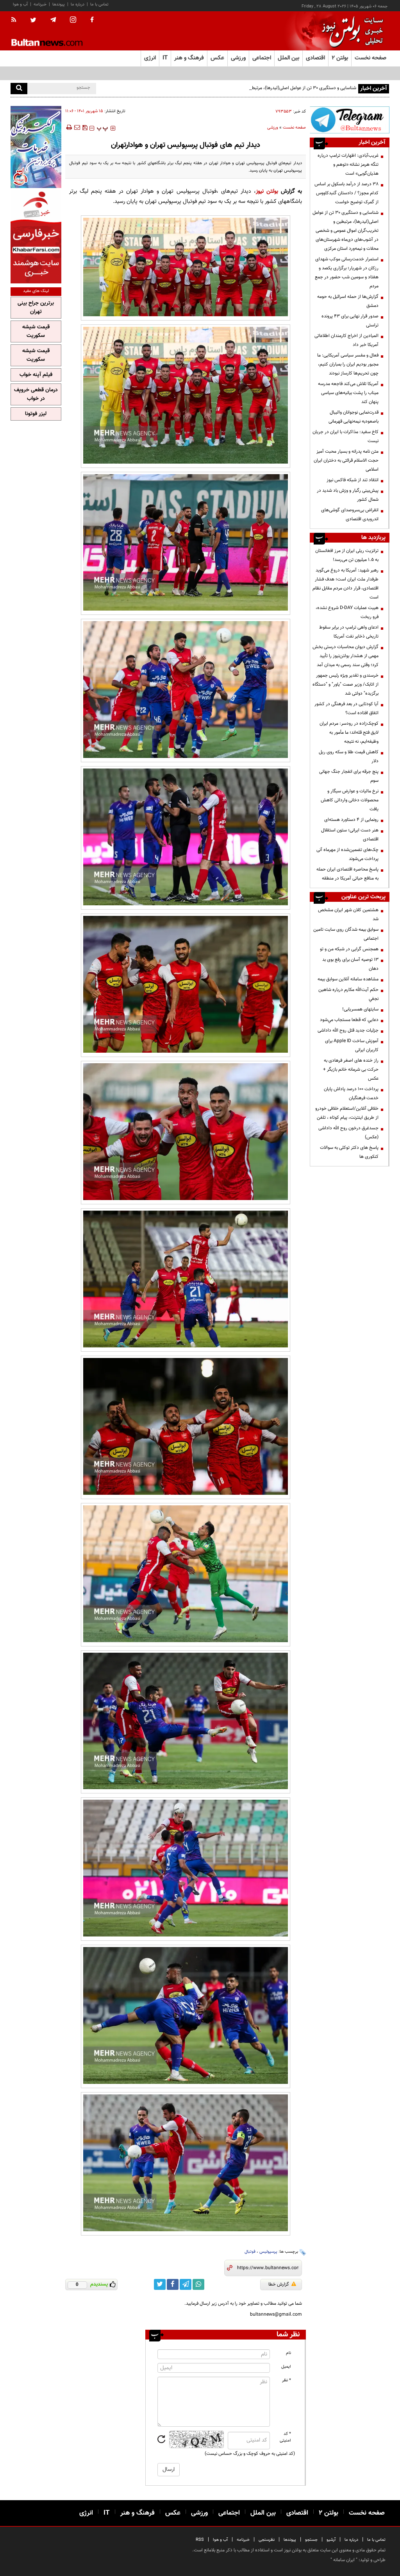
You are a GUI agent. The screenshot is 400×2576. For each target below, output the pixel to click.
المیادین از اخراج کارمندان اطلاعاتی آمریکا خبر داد (346, 340)
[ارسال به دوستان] (77, 127)
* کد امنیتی (285, 2437)
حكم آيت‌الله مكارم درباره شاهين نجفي (348, 994)
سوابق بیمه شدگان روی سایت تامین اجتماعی (346, 934)
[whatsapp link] (198, 2284)
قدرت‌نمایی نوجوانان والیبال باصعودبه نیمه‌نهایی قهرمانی (354, 417)
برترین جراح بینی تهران (36, 308)
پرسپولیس (268, 2252)
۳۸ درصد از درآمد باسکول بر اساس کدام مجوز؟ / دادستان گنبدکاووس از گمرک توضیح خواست (346, 193)
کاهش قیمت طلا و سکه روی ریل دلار (349, 757)
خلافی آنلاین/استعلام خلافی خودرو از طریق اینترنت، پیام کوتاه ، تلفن (347, 1113)
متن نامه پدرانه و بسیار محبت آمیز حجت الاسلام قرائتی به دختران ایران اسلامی (346, 460)
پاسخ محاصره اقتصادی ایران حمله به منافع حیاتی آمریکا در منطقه (347, 874)
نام (288, 2353)
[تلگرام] (350, 120)
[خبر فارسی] (36, 237)
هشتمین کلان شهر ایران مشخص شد (348, 914)
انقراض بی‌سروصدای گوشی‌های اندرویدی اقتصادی (350, 515)
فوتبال (250, 2252)
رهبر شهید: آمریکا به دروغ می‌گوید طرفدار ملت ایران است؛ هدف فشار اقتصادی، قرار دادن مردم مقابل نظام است (346, 584)
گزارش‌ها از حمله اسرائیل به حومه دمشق (348, 301)
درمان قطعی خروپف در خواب (36, 394)
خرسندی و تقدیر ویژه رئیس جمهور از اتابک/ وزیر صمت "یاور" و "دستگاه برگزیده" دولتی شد (346, 684)
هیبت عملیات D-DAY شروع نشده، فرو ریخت (347, 612)
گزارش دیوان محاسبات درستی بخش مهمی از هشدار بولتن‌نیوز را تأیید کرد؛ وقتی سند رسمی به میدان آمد (346, 656)
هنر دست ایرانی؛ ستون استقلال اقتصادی (350, 835)
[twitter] (33, 21)
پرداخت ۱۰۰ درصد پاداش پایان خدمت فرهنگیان (351, 1094)
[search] (19, 89)
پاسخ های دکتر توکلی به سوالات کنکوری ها (349, 1152)
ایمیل (286, 2367)
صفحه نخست (371, 58)
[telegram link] (186, 2284)
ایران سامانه (344, 2560)
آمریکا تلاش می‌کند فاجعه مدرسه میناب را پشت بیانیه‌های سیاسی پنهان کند (348, 393)
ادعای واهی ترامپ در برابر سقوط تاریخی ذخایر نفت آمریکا (349, 632)
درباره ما (78, 4)
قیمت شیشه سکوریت (36, 331)
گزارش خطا (279, 2284)
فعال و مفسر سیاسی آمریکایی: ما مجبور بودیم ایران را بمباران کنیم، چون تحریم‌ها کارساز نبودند (348, 364)
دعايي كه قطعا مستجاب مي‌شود (349, 1020)
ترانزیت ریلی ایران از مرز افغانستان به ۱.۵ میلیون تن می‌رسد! (347, 555)
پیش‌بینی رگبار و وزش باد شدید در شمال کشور (348, 495)
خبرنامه (40, 4)
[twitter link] (160, 2284)
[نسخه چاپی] (69, 127)
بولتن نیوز (267, 191)
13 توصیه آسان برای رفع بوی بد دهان (350, 964)
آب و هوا (20, 4)
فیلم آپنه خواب (36, 375)
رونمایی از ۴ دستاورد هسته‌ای (351, 820)
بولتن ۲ (340, 58)
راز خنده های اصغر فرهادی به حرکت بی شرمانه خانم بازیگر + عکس (351, 1069)
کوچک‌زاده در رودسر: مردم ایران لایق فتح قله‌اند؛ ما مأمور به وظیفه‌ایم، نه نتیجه (349, 733)
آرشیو (331, 2540)
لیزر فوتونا (36, 414)
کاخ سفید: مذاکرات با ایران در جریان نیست (346, 436)
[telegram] (53, 20)
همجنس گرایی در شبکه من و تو (349, 949)
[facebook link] (173, 2284)
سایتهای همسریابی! (360, 1009)
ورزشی (273, 128)
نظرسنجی (267, 2540)
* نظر (287, 2380)
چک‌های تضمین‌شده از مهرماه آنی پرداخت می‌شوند (347, 854)
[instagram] (73, 21)
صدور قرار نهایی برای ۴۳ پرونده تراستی (350, 321)
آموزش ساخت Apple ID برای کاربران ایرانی (352, 1045)
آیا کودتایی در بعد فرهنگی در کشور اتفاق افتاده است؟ (346, 708)
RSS (200, 2540)
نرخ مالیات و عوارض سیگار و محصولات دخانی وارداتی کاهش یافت (350, 800)
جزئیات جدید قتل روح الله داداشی (348, 1030)
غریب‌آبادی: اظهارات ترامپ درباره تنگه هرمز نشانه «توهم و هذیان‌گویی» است (348, 165)
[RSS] (16, 20)
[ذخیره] (85, 127)
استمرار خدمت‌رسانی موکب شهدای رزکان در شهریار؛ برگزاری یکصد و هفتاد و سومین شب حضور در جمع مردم (347, 273)
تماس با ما (99, 4)
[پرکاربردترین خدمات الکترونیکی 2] (36, 147)
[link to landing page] (350, 31)
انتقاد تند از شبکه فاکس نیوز (353, 480)
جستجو (311, 2540)
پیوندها (59, 4)
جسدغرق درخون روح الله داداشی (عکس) (348, 1133)
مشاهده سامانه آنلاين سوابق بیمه (348, 979)
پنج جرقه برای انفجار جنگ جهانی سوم (349, 776)
